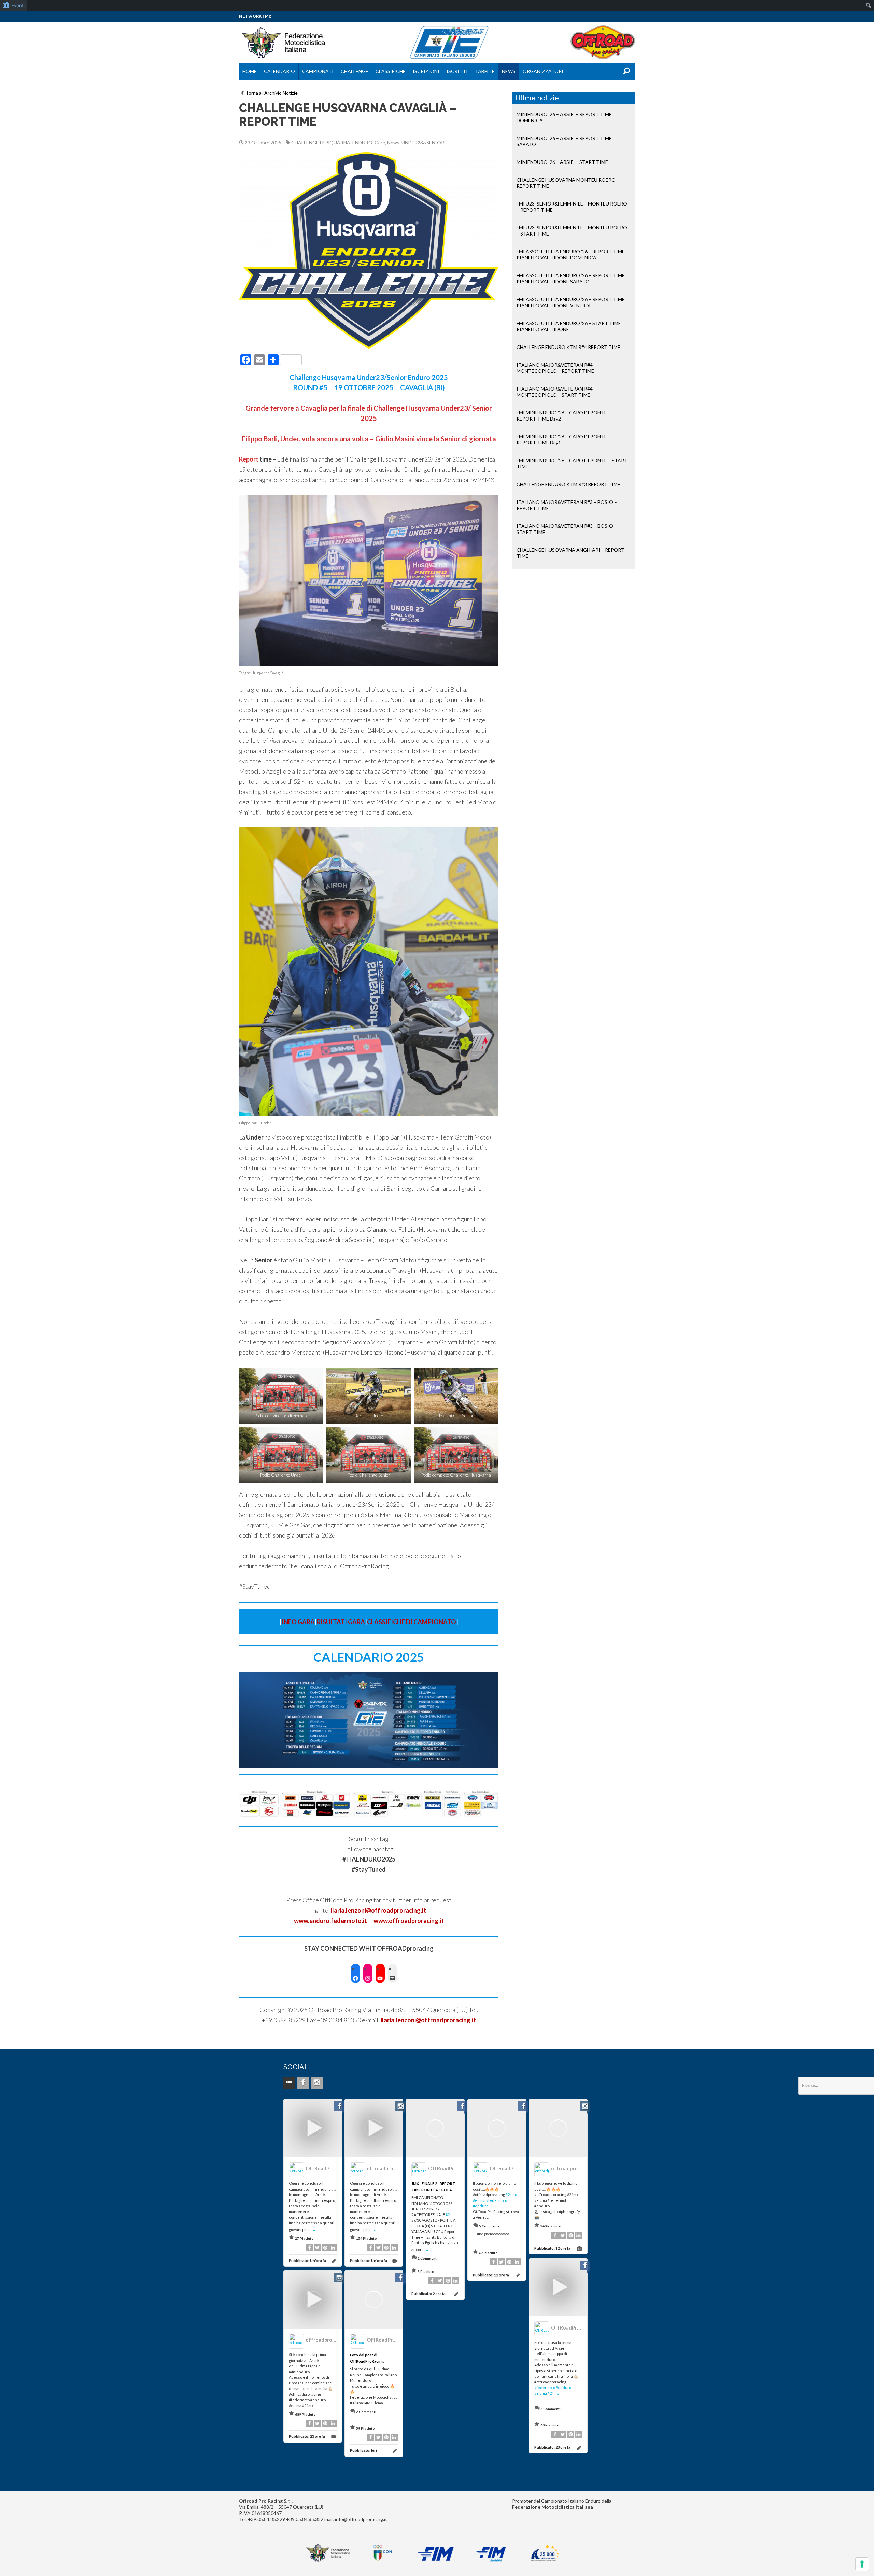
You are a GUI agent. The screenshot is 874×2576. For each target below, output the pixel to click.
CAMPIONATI (318, 71)
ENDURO (362, 143)
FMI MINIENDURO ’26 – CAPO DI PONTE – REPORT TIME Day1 (564, 440)
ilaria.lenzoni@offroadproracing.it (428, 2020)
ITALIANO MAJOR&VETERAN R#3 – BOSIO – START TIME (567, 529)
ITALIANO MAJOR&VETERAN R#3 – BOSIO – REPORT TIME (567, 505)
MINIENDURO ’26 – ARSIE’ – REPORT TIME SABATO (564, 141)
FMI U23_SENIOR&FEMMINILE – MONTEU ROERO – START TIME (572, 231)
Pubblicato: (307, 2260)
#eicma (479, 2200)
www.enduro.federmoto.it (330, 1921)
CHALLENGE (355, 71)
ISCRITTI (457, 71)
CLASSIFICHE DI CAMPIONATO (412, 1622)
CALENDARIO (279, 71)
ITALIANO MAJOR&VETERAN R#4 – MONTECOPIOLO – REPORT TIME (556, 368)
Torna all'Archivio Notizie (272, 93)
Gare (380, 143)
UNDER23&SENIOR (423, 143)
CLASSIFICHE (391, 71)
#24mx (511, 2195)
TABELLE (485, 71)
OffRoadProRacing (328, 2169)
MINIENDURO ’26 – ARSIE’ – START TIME (562, 162)
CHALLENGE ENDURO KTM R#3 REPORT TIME (568, 484)
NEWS (509, 71)
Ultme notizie (537, 98)
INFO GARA (298, 1622)
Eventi (18, 5)
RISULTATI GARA (341, 1622)
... (313, 2228)
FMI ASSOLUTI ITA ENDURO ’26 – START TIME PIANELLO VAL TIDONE (569, 326)
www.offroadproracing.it (409, 1921)
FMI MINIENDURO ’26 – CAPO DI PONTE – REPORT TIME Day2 (564, 416)
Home (250, 71)
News (393, 143)
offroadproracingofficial (396, 2169)
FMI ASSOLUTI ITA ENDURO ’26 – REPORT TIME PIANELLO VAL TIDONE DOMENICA (571, 254)
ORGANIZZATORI (543, 71)
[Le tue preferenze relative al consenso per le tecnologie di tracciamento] (862, 2564)
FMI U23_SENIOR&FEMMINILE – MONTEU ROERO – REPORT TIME (572, 207)
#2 (448, 2215)
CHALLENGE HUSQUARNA (321, 143)
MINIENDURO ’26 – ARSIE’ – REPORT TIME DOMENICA (564, 117)
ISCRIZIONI (426, 71)
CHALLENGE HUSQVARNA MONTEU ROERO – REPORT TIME (568, 183)
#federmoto (497, 2200)
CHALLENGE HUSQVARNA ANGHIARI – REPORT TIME (570, 553)
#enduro (481, 2206)
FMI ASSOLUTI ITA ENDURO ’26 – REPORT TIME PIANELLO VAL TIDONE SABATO (571, 278)
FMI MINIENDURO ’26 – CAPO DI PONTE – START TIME (572, 463)
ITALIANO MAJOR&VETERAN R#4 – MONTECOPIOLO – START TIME (556, 392)
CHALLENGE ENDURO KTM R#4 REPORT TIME (568, 347)
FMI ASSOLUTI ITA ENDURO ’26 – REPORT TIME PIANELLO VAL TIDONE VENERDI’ (571, 302)
